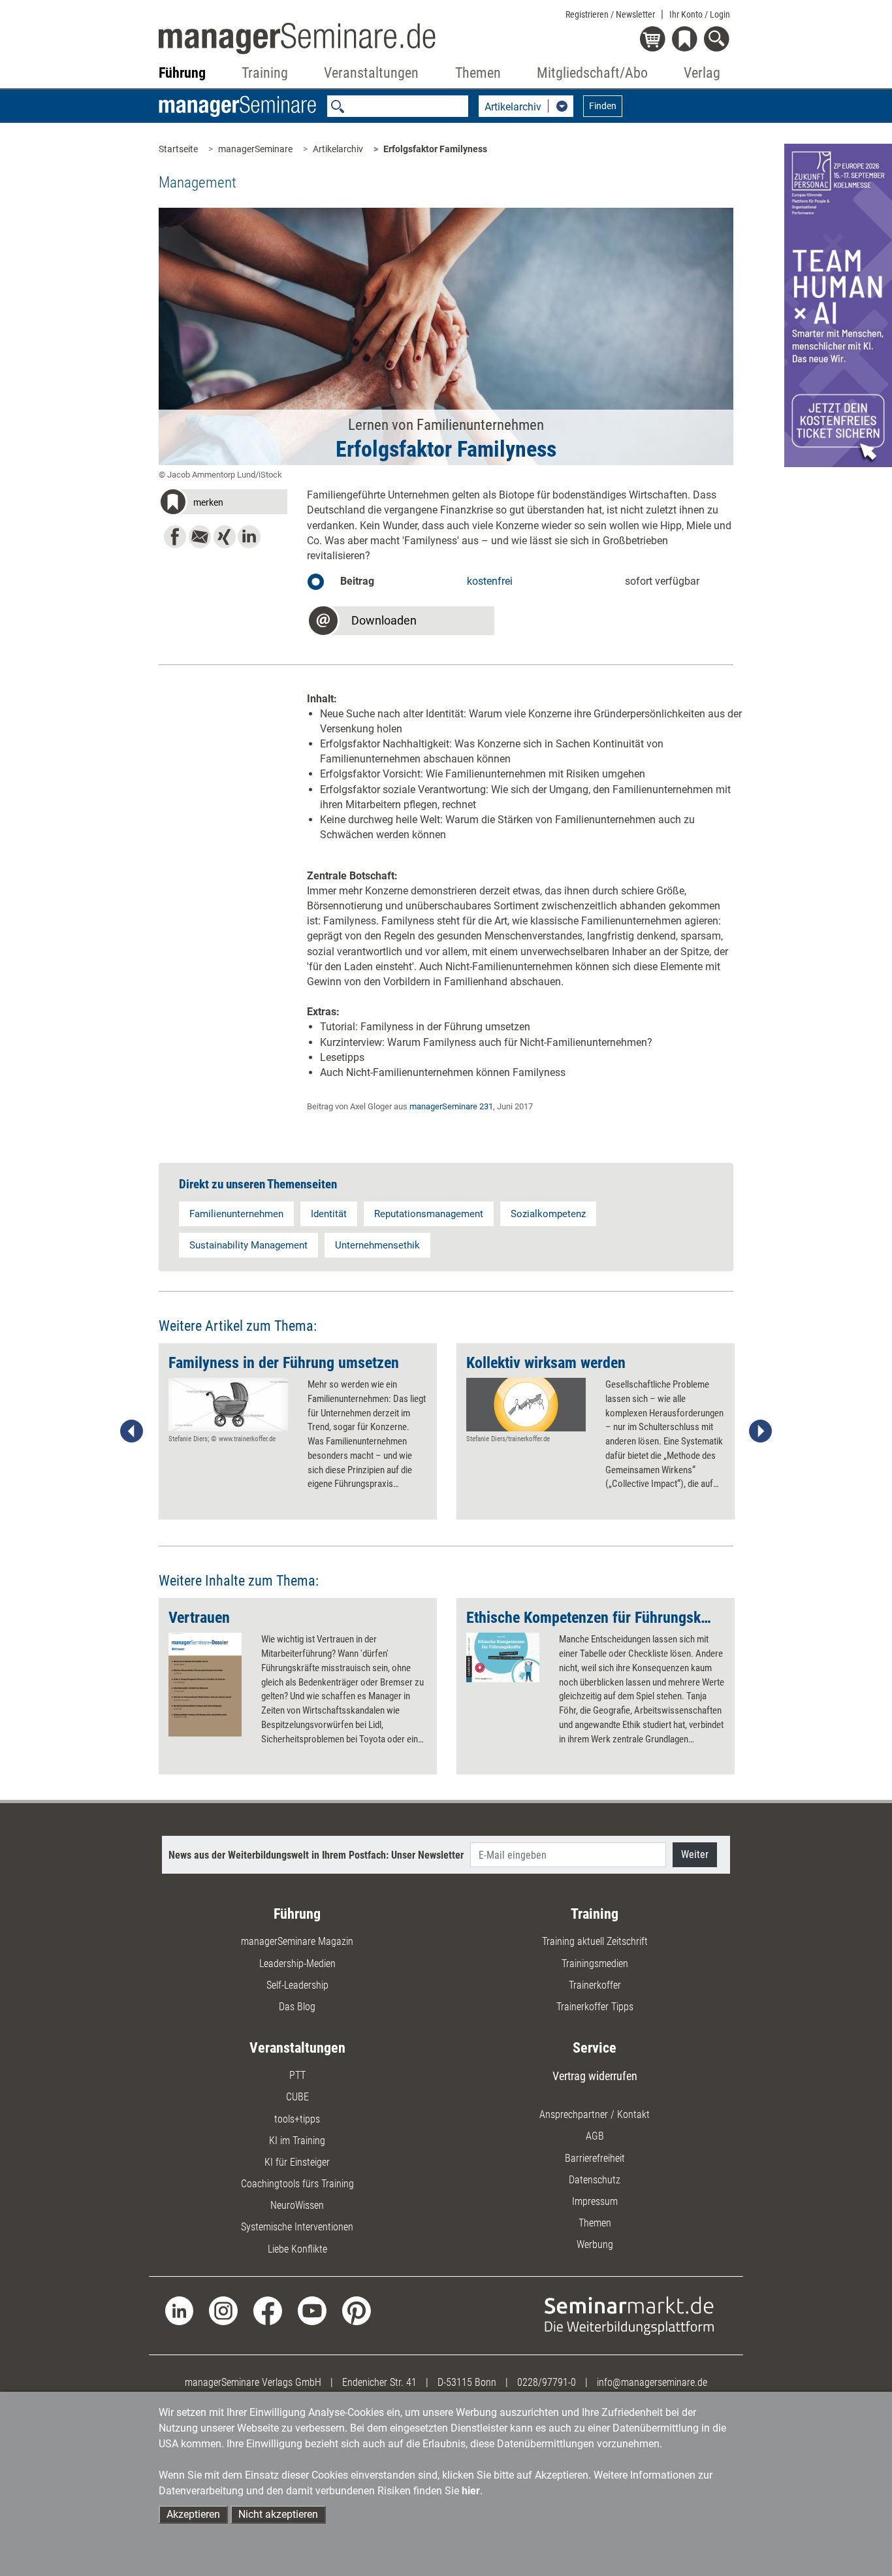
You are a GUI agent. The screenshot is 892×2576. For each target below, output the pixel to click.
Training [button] (265, 73)
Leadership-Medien (297, 1964)
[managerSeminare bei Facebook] (268, 2310)
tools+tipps (297, 2119)
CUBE (297, 2097)
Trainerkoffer (595, 1985)
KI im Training (297, 2141)
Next (760, 1431)
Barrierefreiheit (595, 2158)
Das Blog (297, 2007)
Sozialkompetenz (548, 1214)
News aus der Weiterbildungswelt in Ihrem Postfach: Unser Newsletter (316, 1855)
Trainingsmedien (595, 1964)
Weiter (695, 1854)
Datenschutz (595, 2180)
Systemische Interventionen (297, 2227)
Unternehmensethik (377, 1245)
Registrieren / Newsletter (610, 14)
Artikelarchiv (338, 149)
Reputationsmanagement (429, 1214)
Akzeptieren (193, 2514)
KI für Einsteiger (297, 2162)
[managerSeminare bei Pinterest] (357, 2310)
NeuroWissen (297, 2205)
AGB (595, 2136)
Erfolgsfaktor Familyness (435, 149)
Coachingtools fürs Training (297, 2184)
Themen (595, 2223)
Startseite (178, 149)
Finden (603, 106)
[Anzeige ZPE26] (838, 305)
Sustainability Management (248, 1245)
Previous (132, 1431)
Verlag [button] (702, 73)
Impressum (595, 2201)
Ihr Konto (700, 14)
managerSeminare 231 (451, 1106)
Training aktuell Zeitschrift (595, 1941)
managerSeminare (255, 149)
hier (471, 2491)
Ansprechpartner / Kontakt (595, 2114)
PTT (297, 2075)
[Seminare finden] (629, 2315)
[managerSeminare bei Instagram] (223, 2310)
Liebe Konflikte (297, 2249)
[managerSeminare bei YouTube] (312, 2310)
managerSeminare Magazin (297, 1941)
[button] (223, 504)
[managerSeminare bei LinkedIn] (180, 2310)
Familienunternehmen (236, 1214)
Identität (329, 1214)
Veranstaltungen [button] (371, 73)
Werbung (595, 2244)
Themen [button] (478, 73)
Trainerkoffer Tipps (595, 2007)
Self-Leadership (297, 1985)
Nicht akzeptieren (278, 2514)
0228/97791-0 (547, 2382)
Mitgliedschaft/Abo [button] (592, 73)
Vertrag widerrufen (595, 2076)
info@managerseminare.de (652, 2382)
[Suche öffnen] (719, 40)
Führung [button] (182, 73)
